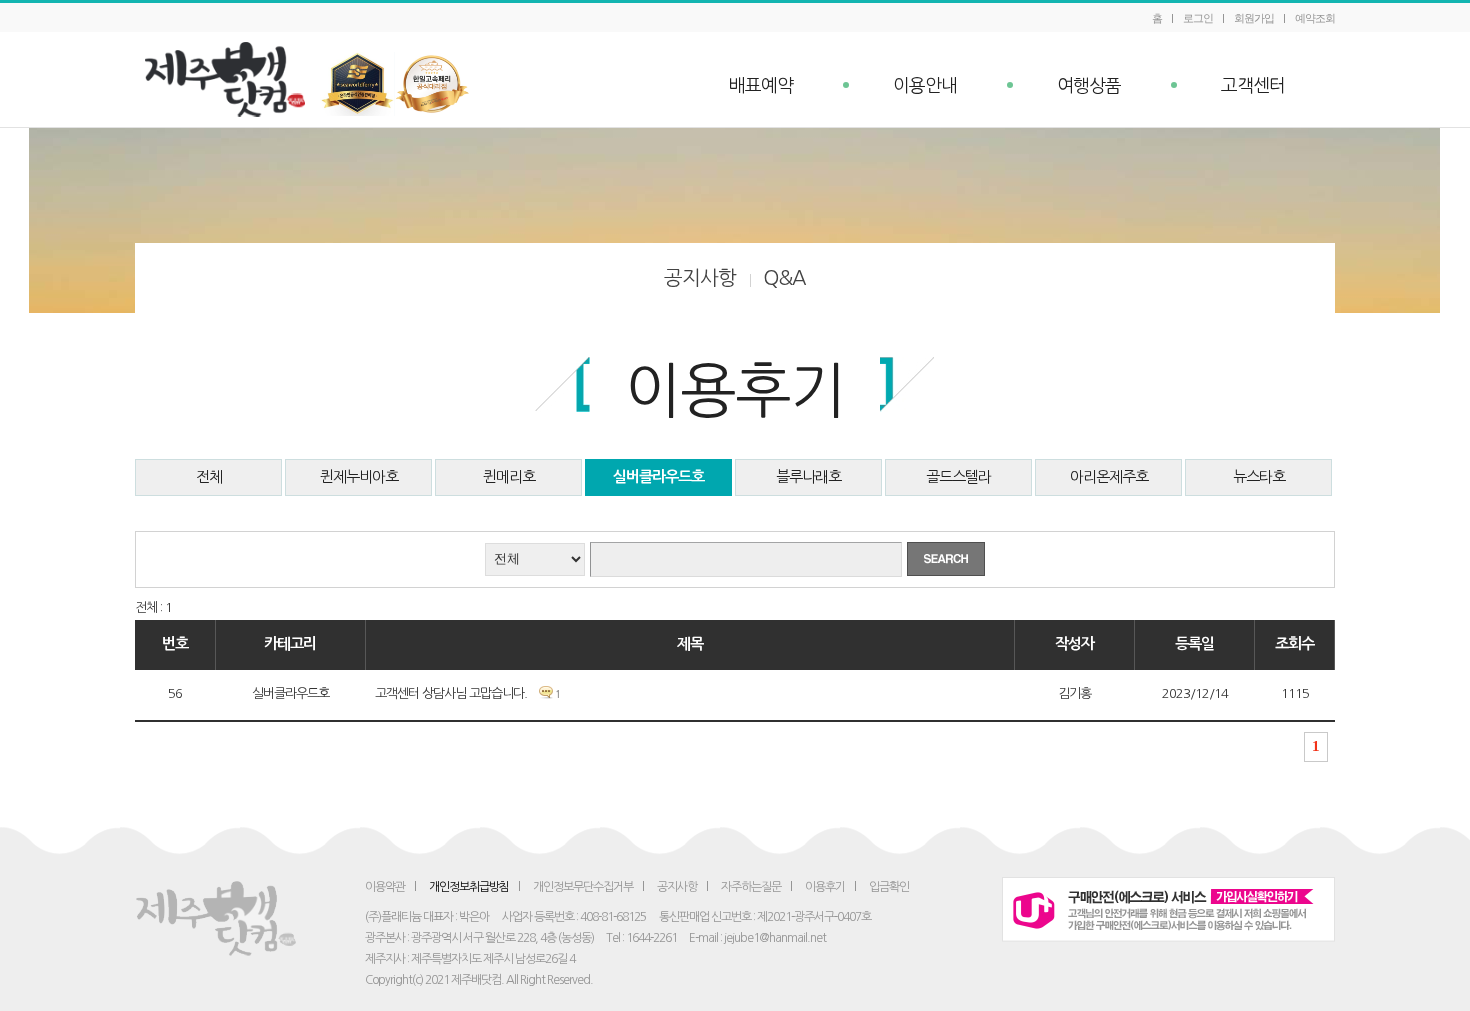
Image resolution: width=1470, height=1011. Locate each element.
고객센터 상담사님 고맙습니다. (451, 693)
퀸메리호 (509, 476)
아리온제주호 (1109, 476)
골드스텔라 (958, 476)
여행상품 (1089, 86)
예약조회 (1315, 18)
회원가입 (1254, 18)
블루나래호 (808, 476)
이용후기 (825, 887)
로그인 (1198, 18)
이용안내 (925, 86)
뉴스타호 (1259, 476)
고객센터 (1253, 86)
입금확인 (889, 887)
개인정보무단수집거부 (583, 887)
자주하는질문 (751, 887)
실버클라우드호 (658, 476)
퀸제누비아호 (359, 476)
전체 (209, 476)
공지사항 (700, 278)
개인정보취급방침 (469, 887)
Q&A (784, 278)
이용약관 (385, 887)
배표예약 (761, 86)
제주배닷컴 (230, 79)
